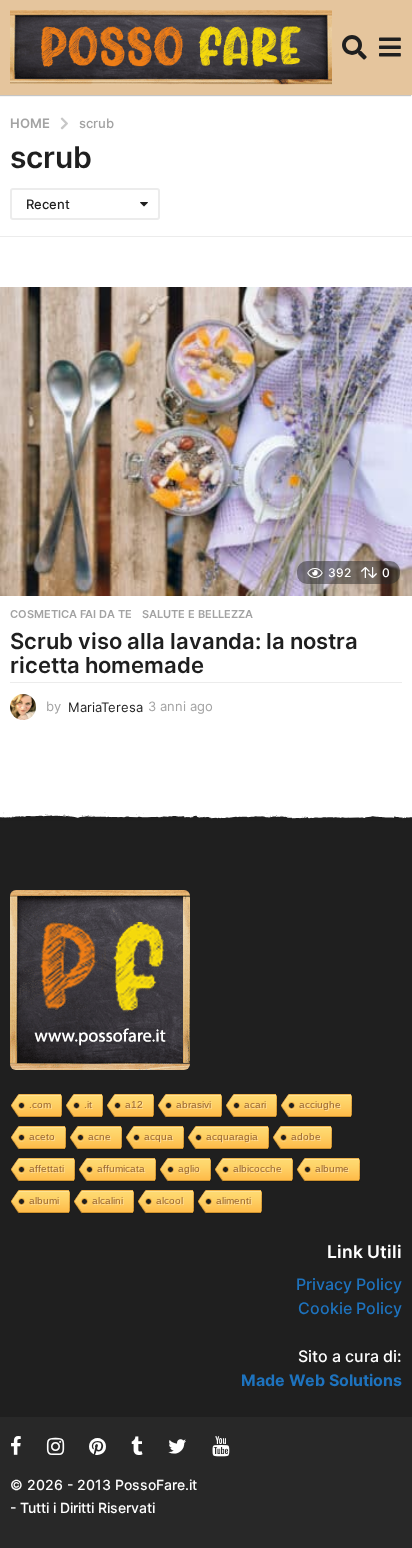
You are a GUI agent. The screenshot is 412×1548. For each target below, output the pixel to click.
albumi (44, 1200)
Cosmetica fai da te (71, 614)
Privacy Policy (349, 1284)
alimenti (233, 1200)
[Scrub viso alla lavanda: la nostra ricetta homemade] (206, 441)
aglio (189, 1168)
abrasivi (193, 1104)
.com (40, 1104)
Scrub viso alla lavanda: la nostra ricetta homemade (184, 653)
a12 (134, 1104)
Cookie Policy (350, 1308)
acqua (158, 1136)
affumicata (121, 1168)
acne (99, 1136)
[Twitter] (177, 1446)
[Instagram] (55, 1446)
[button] (354, 48)
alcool (169, 1200)
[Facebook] (16, 1446)
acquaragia (232, 1136)
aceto (42, 1136)
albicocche (257, 1168)
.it (88, 1104)
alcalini (107, 1200)
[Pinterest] (97, 1446)
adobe (306, 1136)
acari (255, 1104)
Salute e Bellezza (197, 614)
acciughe (320, 1104)
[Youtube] (220, 1446)
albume (332, 1168)
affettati (46, 1168)
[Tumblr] (137, 1446)
